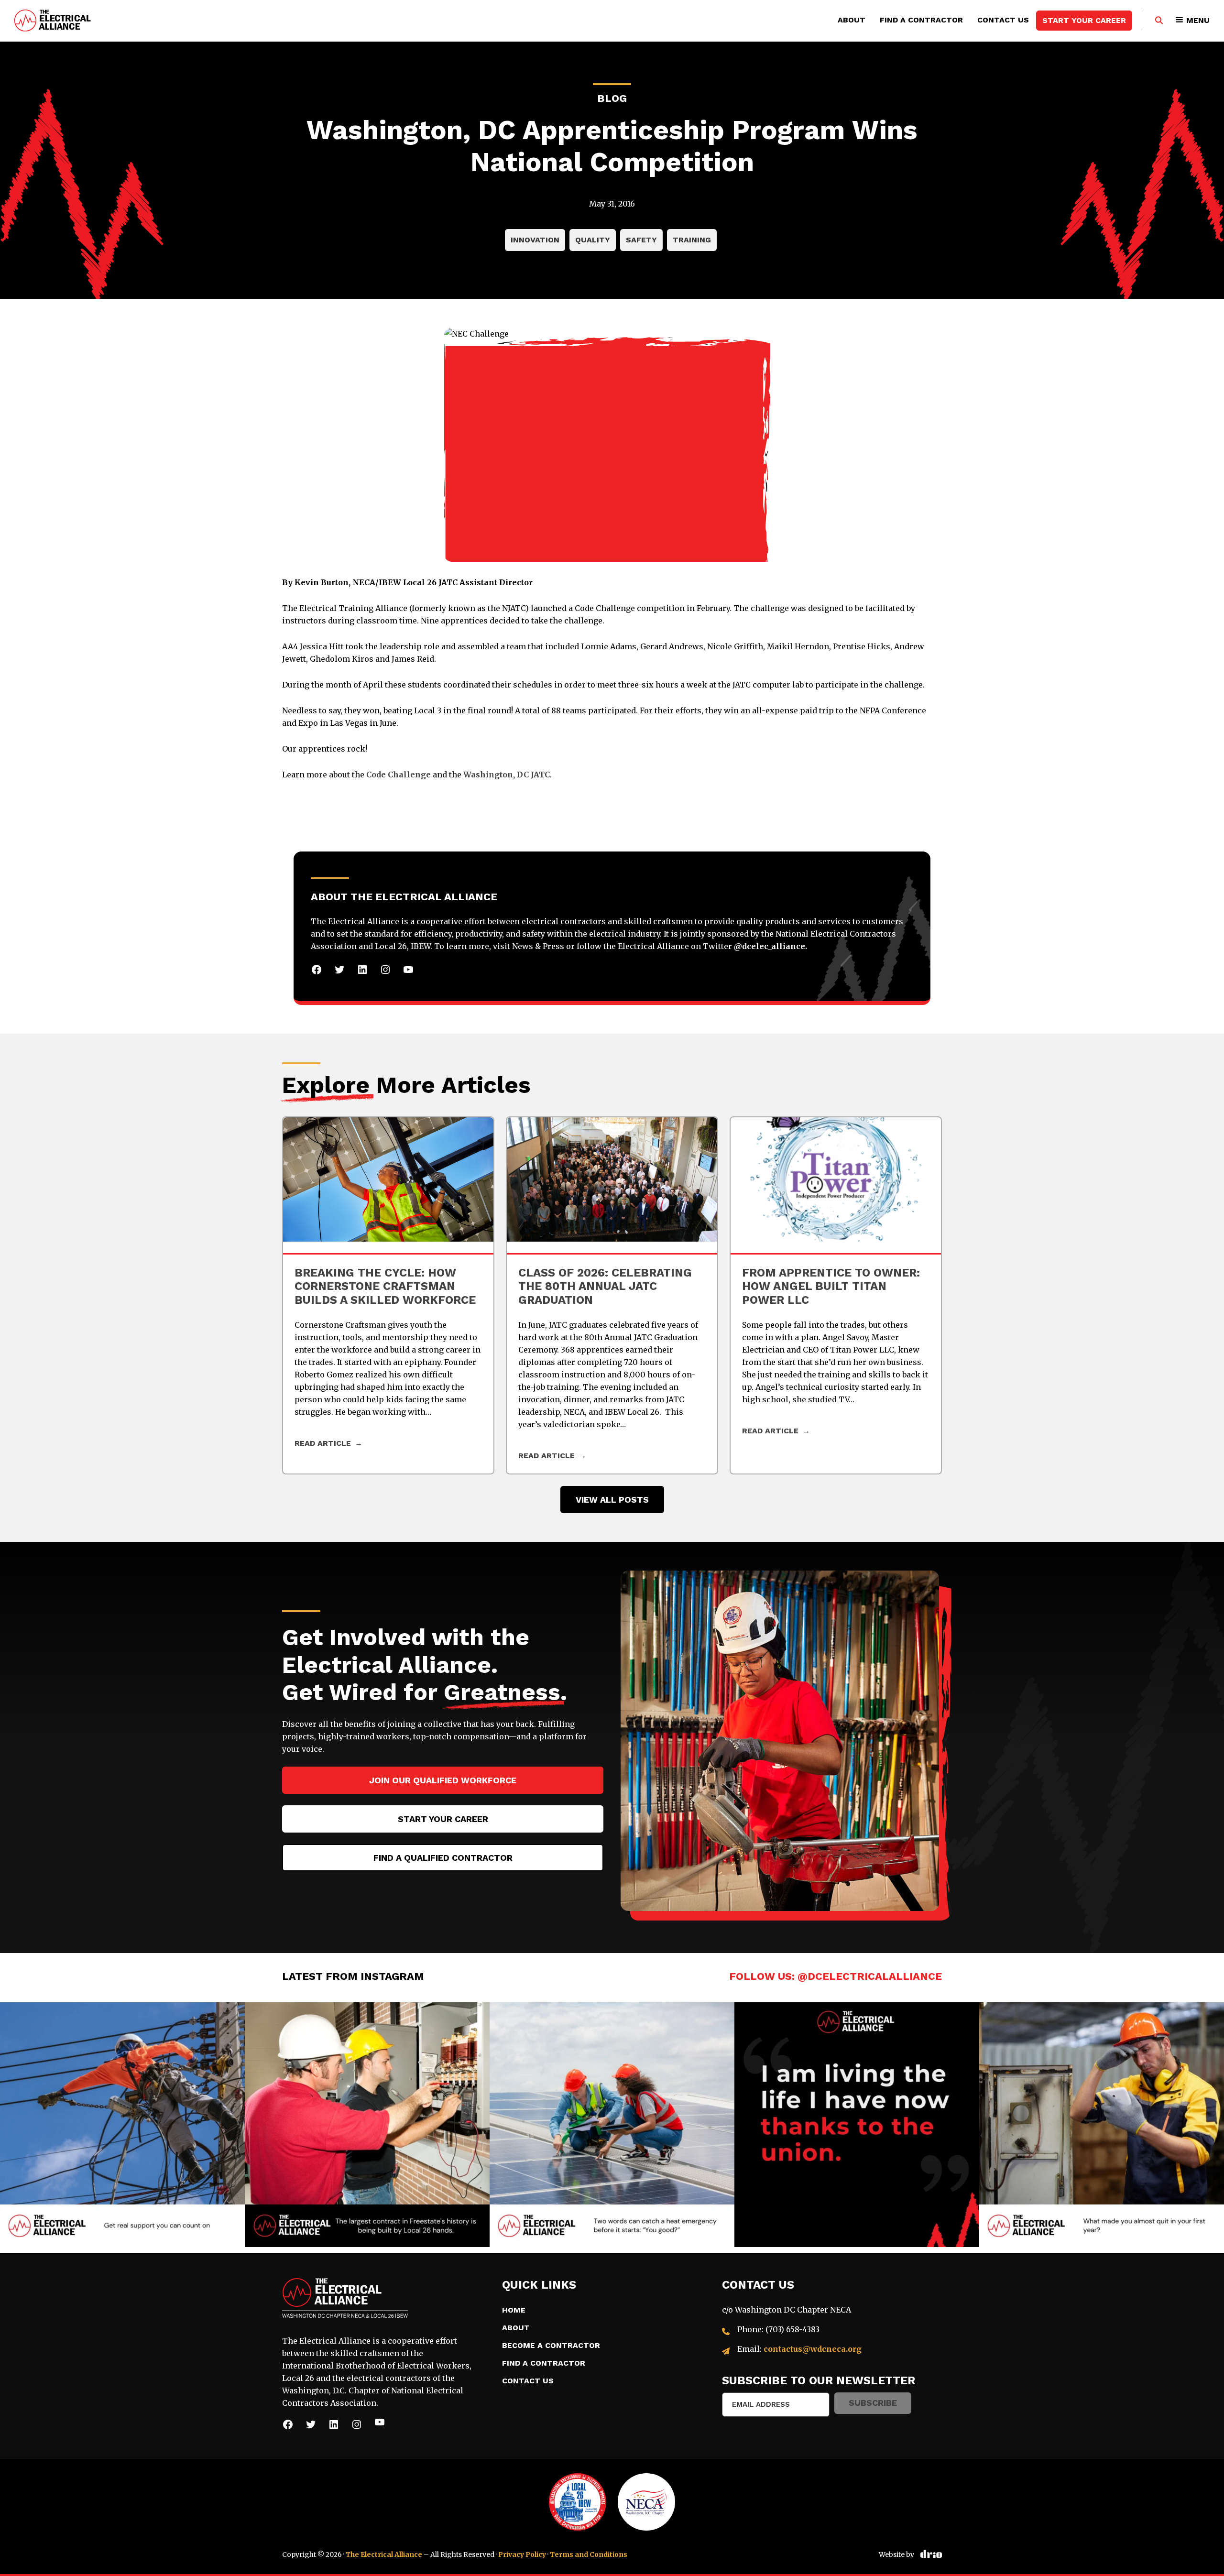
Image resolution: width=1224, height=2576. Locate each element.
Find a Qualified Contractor (443, 1858)
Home (514, 2310)
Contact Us (1003, 20)
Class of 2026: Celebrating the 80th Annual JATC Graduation (605, 1287)
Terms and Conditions (589, 2554)
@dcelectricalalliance (870, 1976)
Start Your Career (1084, 20)
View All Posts (612, 1500)
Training (692, 240)
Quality (593, 240)
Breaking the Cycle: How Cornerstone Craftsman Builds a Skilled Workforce (385, 1287)
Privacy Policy (522, 2554)
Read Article (323, 1443)
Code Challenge (399, 775)
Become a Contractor (551, 2345)
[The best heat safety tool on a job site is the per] (612, 2125)
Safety (641, 240)
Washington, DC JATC (507, 775)
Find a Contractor (921, 20)
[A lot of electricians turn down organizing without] (122, 2125)
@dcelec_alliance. (770, 946)
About (852, 20)
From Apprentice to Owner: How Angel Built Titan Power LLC (831, 1287)
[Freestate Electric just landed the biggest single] (367, 2125)
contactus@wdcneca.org (813, 2349)
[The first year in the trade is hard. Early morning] (1102, 2125)
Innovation (535, 240)
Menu (1198, 20)
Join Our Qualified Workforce (443, 1780)
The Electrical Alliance (384, 2554)
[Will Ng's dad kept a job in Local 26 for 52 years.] (857, 2125)
